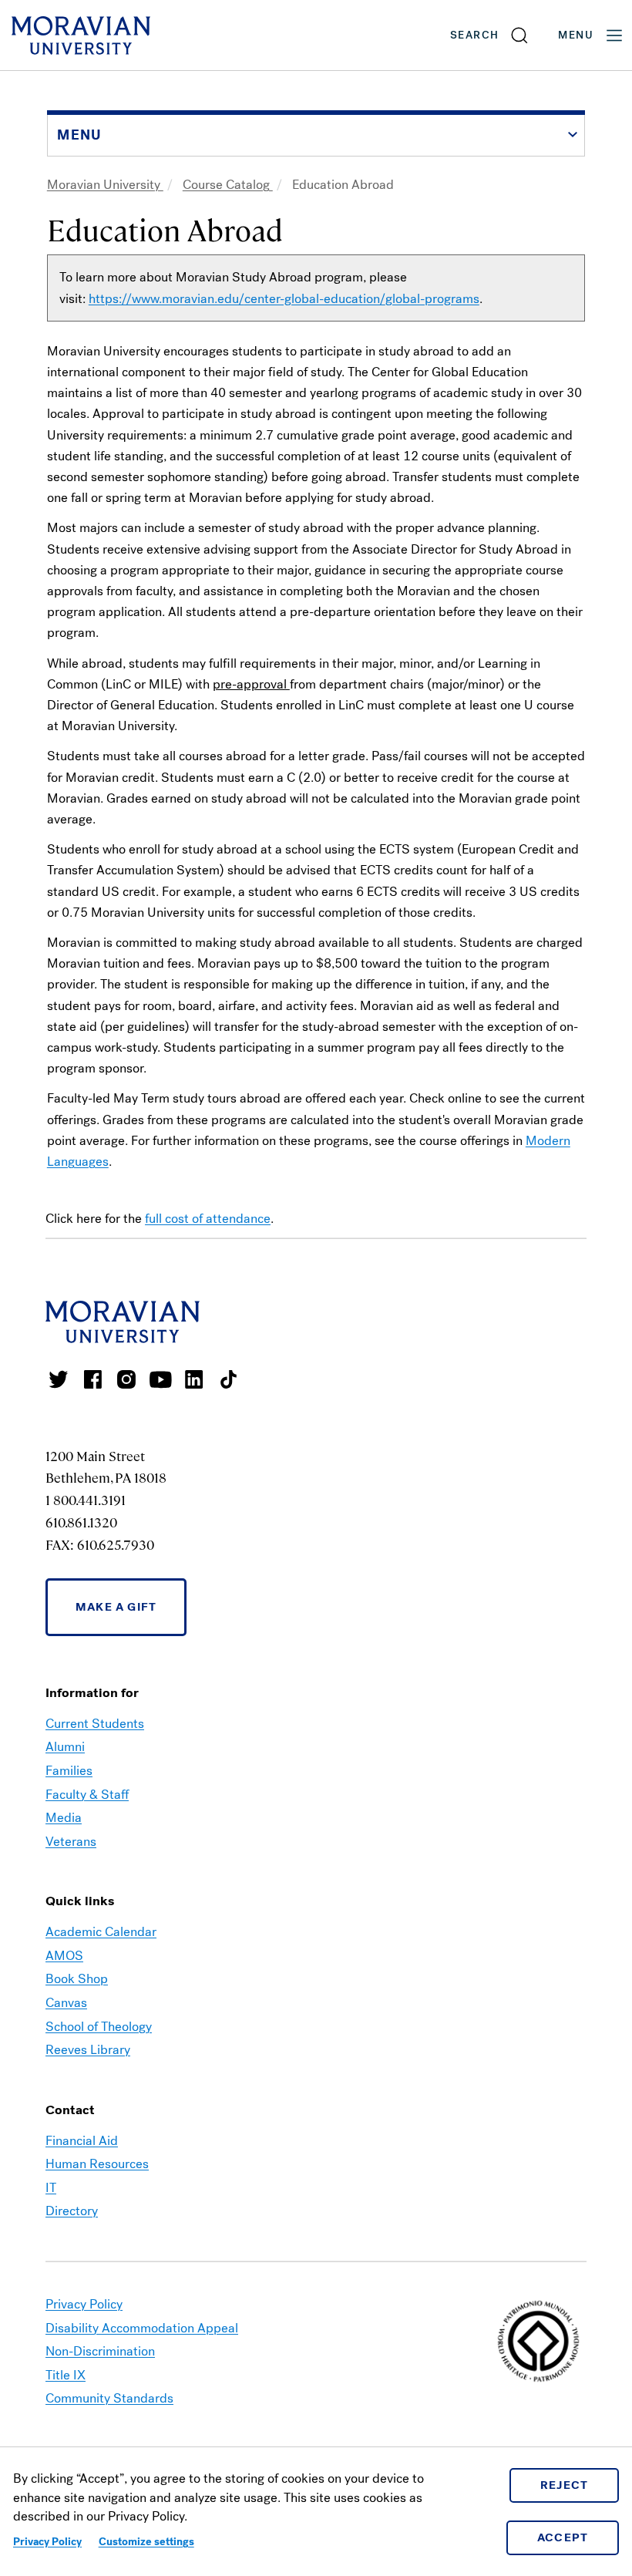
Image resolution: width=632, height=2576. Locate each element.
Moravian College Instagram (126, 1379)
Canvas (66, 2003)
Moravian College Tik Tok (228, 1379)
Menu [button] (576, 35)
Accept (563, 2537)
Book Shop (77, 1979)
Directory (72, 2211)
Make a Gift (116, 1607)
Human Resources (97, 2164)
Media (64, 1818)
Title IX (66, 2375)
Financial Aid (82, 2141)
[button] (490, 35)
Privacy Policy (47, 2542)
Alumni (65, 1747)
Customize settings (146, 2542)
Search (474, 35)
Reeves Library (88, 2050)
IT (51, 2188)
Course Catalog (228, 185)
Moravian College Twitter (59, 1379)
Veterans (71, 1842)
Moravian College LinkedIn (194, 1379)
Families (69, 1771)
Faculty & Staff (87, 1795)
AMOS (64, 1956)
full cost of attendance (208, 1219)
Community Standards (109, 2398)
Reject (565, 2485)
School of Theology (99, 2027)
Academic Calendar (101, 1932)
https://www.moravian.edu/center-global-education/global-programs (284, 299)
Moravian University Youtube (160, 1379)
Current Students (95, 1724)
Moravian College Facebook (92, 1379)
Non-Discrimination (100, 2351)
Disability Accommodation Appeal (142, 2328)
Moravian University (105, 185)
